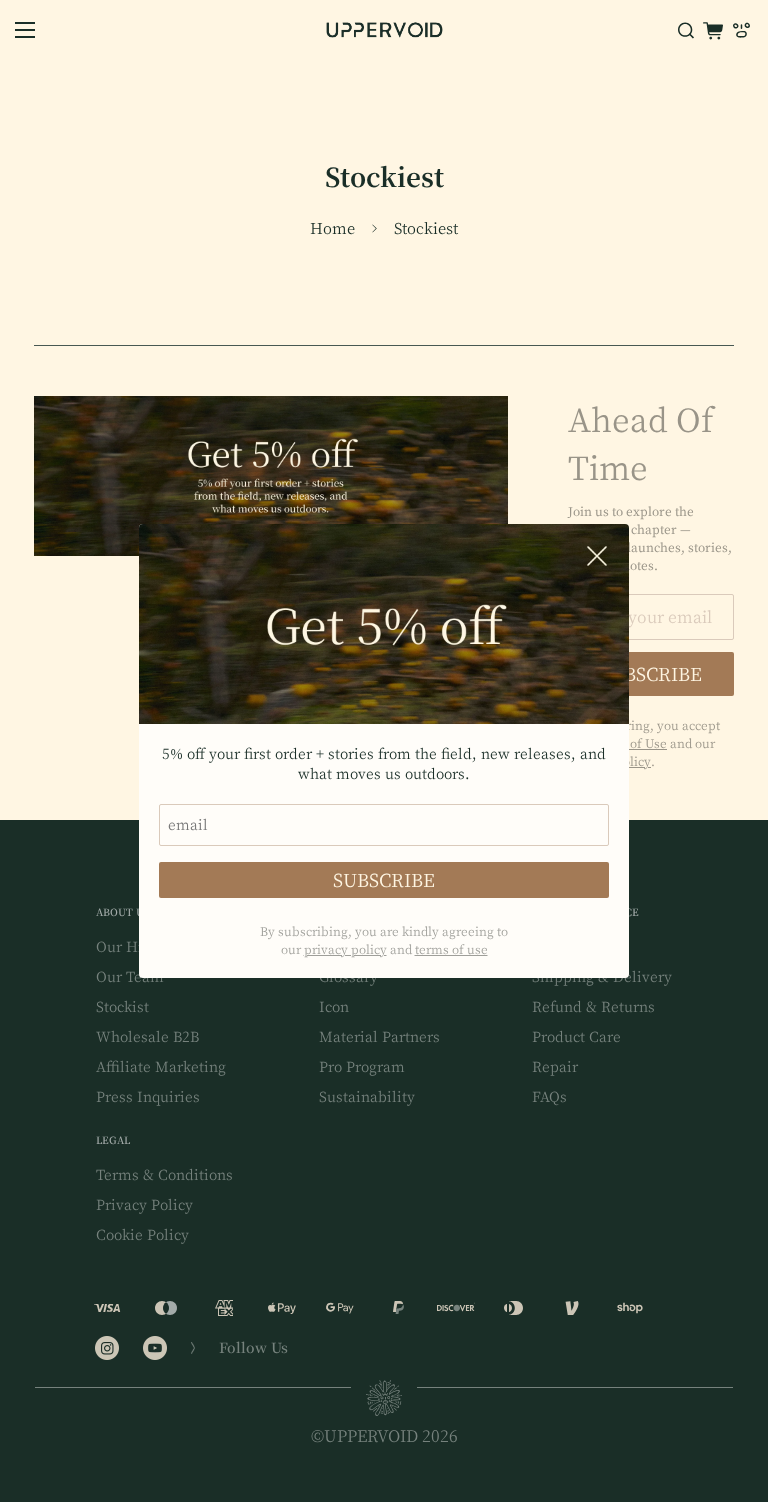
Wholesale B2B (147, 1037)
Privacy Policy (144, 1205)
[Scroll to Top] (729, 1393)
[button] (713, 30)
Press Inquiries (148, 1097)
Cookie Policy (142, 1235)
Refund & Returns (593, 1007)
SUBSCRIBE (384, 880)
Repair (555, 1067)
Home (332, 228)
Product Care (576, 1037)
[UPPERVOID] (384, 30)
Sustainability (367, 1097)
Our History (136, 947)
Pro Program (362, 1067)
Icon (334, 1007)
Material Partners (379, 1037)
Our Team (130, 977)
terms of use (451, 949)
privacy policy (345, 949)
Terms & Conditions (164, 1175)
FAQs (549, 1097)
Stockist (122, 1007)
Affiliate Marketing (161, 1067)
